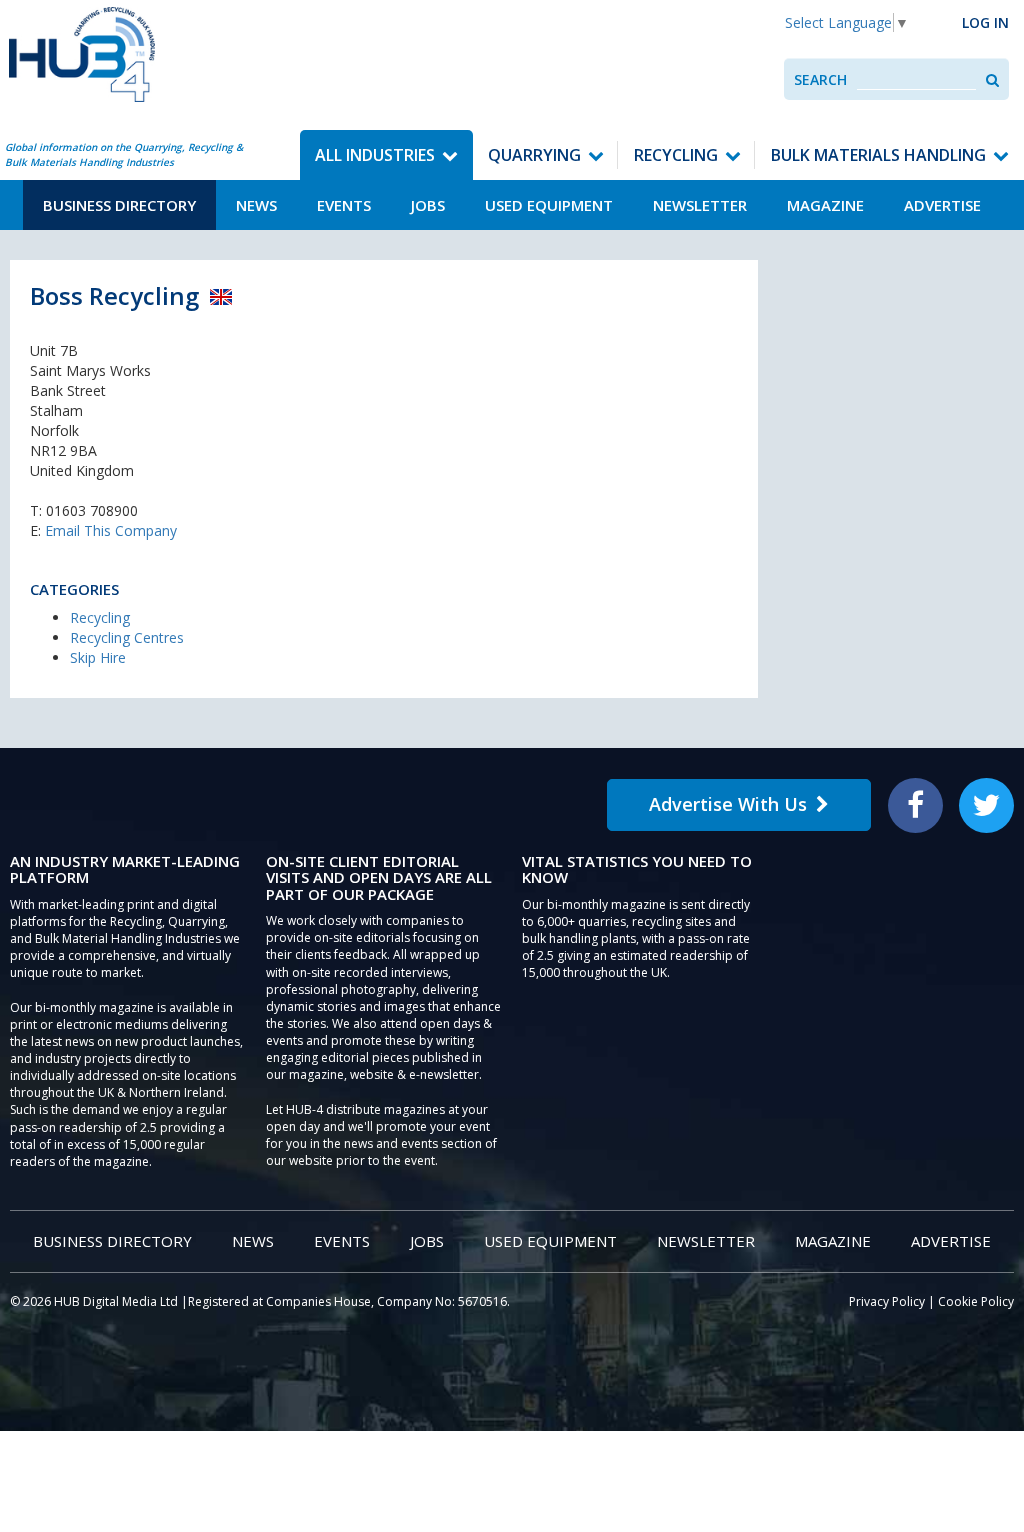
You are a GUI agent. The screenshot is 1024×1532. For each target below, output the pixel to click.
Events (344, 205)
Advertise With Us (728, 804)
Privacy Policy (887, 1301)
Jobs (428, 205)
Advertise (942, 205)
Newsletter (700, 205)
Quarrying (534, 155)
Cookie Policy (976, 1301)
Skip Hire (98, 657)
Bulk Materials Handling (878, 155)
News (256, 205)
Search (820, 79)
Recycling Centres (127, 637)
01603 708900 (92, 510)
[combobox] (916, 79)
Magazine (825, 205)
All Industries (375, 155)
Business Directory (119, 205)
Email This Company (111, 530)
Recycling (676, 155)
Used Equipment (549, 205)
